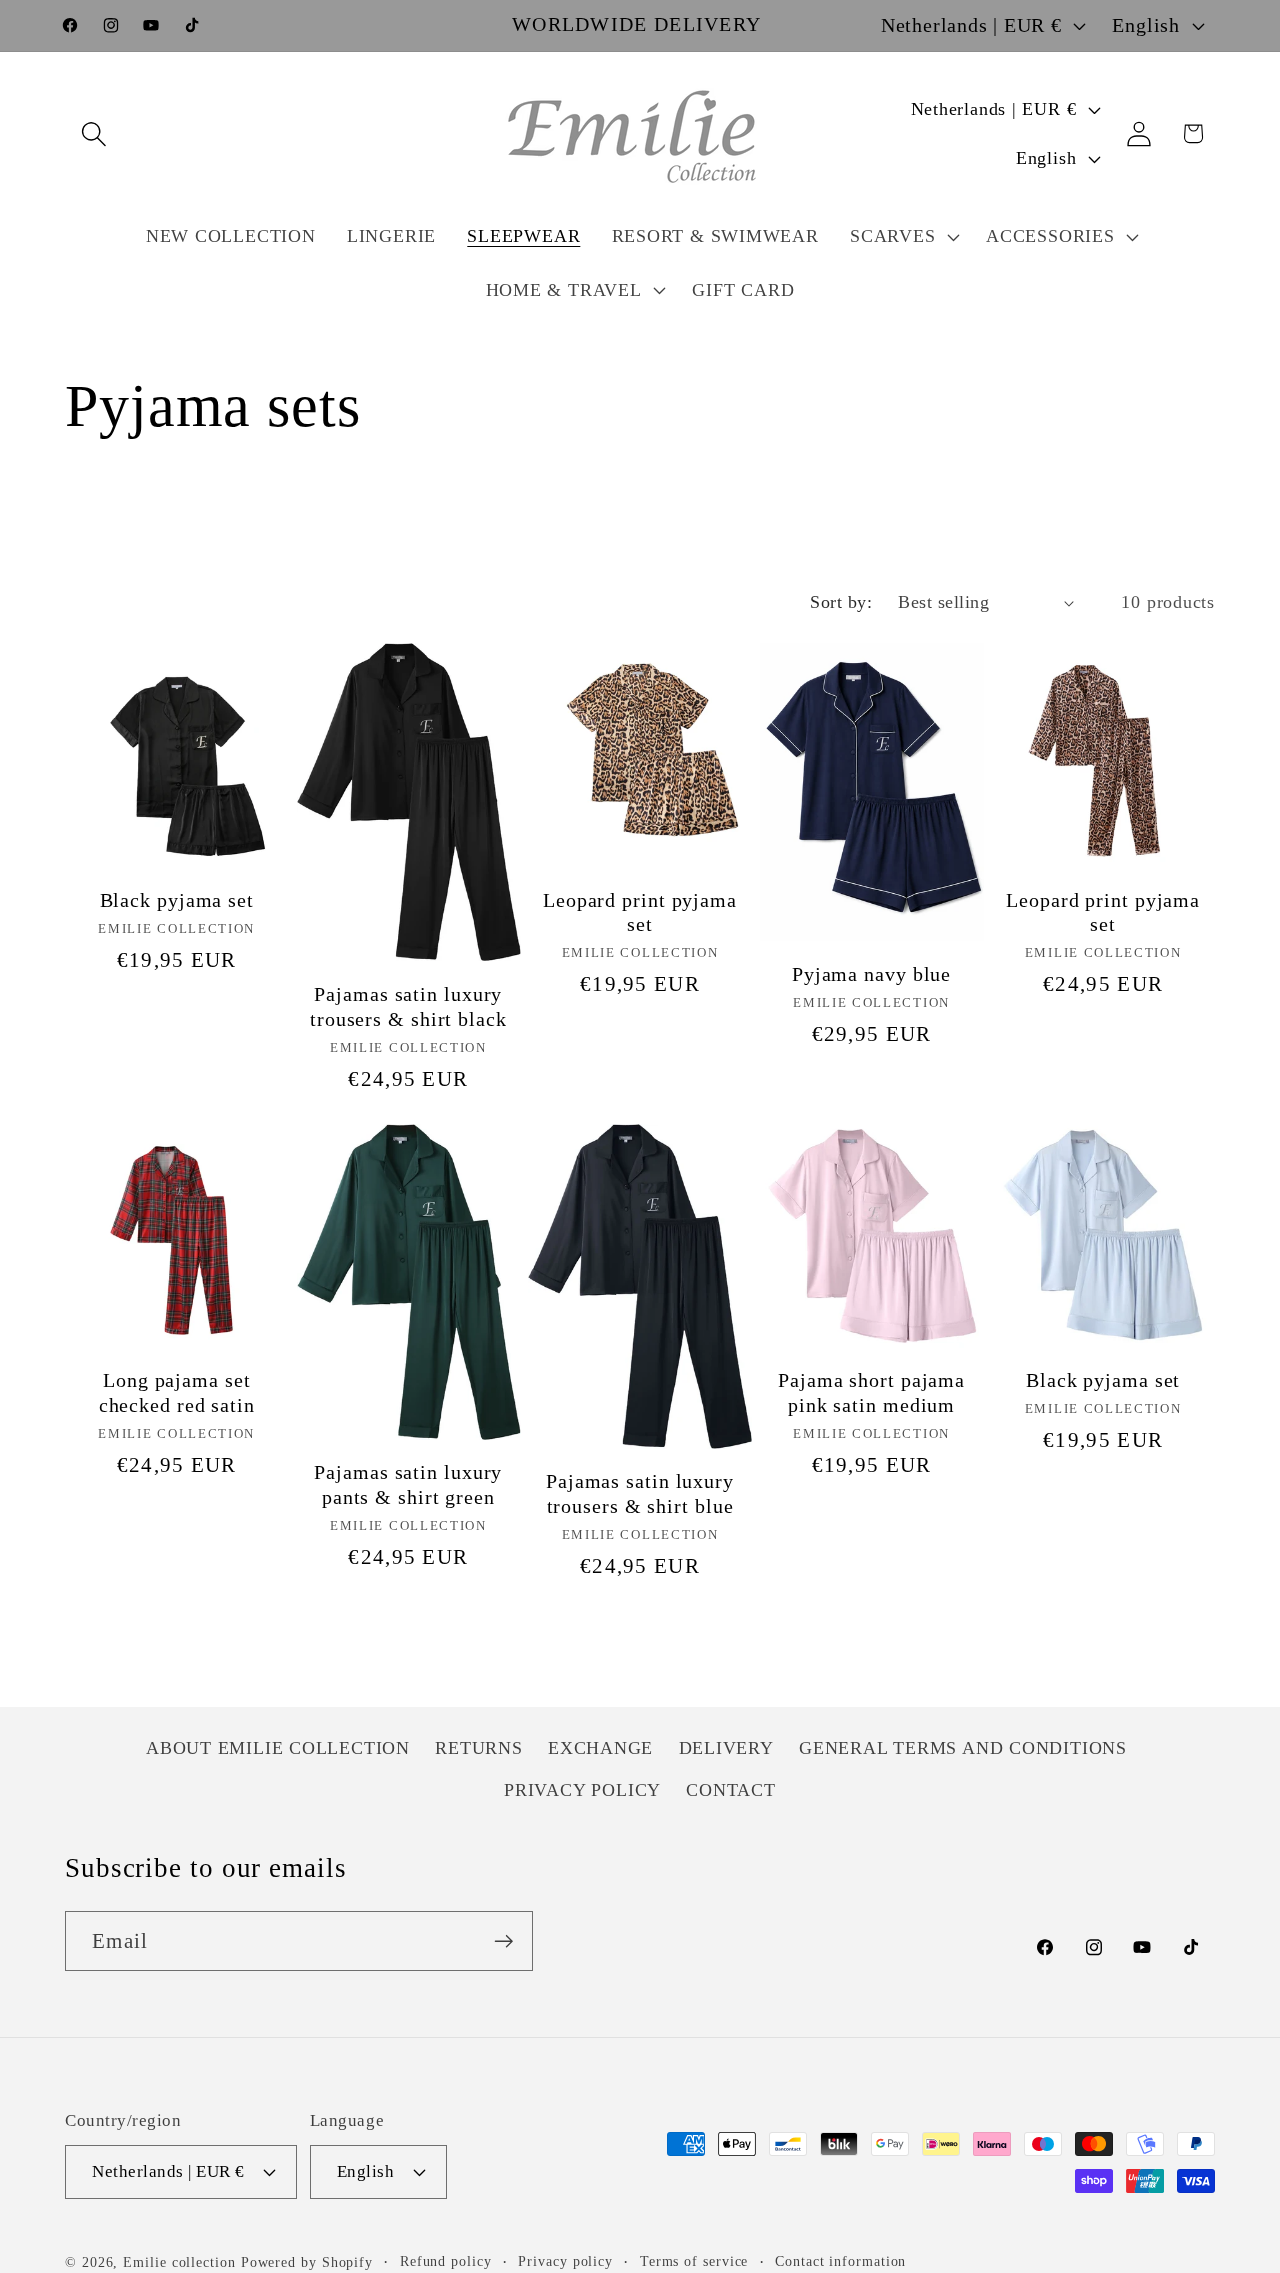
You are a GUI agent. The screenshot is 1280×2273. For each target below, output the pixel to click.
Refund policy (446, 2260)
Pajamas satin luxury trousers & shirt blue (640, 1494)
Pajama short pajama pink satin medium (871, 1393)
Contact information (840, 2260)
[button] (93, 133)
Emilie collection (179, 2261)
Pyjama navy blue (871, 974)
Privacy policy (565, 2260)
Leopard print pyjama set (640, 913)
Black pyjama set (177, 900)
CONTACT (730, 1790)
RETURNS (478, 1748)
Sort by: (841, 602)
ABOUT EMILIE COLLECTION (278, 1748)
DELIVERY (726, 1748)
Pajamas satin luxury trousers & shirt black (408, 1007)
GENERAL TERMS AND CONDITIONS (963, 1748)
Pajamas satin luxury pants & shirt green (408, 1485)
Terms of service (694, 2260)
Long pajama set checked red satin (177, 1393)
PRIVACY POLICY (582, 1790)
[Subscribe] (503, 1941)
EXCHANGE (600, 1748)
